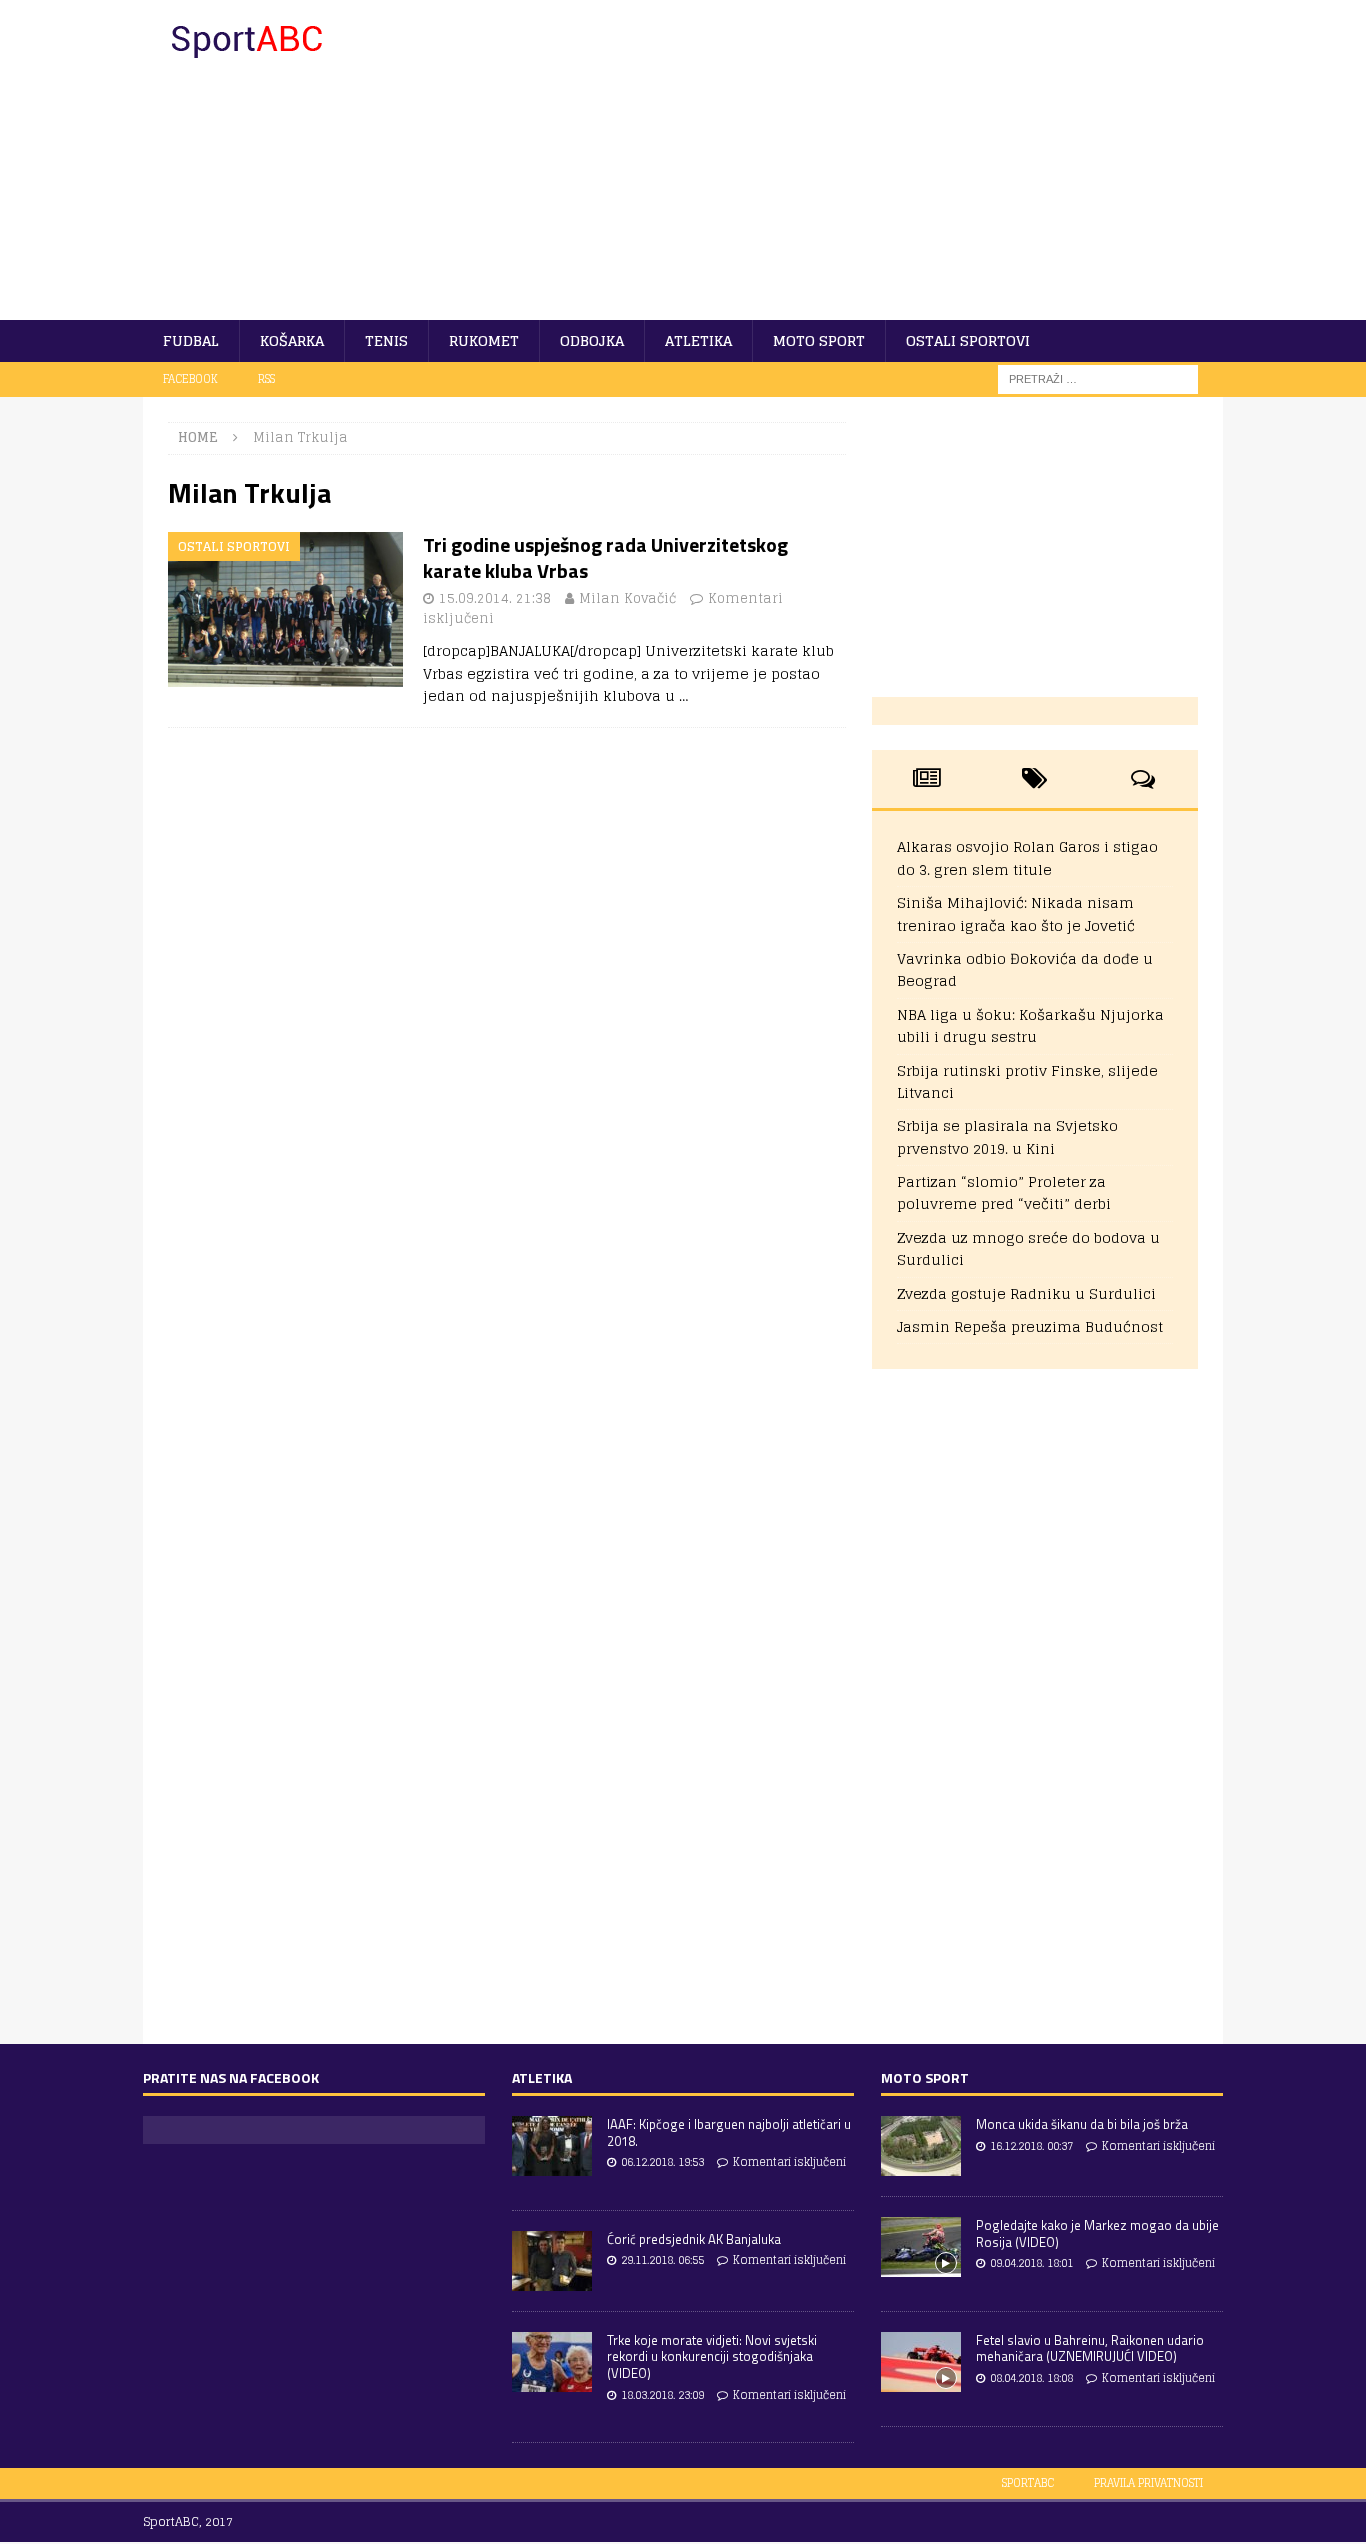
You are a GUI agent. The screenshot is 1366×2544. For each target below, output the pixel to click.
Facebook (190, 379)
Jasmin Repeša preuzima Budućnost (1030, 1326)
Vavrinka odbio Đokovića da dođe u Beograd (1025, 969)
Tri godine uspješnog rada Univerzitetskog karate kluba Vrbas (605, 557)
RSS (266, 379)
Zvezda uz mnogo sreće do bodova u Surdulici (1028, 1248)
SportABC (1028, 2483)
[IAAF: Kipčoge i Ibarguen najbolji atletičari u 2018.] (552, 2146)
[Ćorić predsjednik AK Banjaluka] (552, 2261)
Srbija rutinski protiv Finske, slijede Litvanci (1027, 1081)
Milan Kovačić (627, 598)
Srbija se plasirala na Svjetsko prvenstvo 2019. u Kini (1007, 1136)
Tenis (386, 340)
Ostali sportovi (968, 340)
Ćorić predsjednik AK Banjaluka (694, 2239)
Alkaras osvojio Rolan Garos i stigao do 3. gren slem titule (1027, 857)
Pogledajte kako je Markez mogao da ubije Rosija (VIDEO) (1097, 2233)
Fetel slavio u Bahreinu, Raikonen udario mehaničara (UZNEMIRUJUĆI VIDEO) (1090, 2348)
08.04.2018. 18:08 (1031, 2378)
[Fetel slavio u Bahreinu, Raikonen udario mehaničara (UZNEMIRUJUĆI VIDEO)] (921, 2362)
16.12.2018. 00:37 (1031, 2146)
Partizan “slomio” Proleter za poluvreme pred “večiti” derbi (1004, 1192)
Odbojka (592, 340)
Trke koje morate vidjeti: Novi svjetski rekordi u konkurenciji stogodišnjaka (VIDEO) (712, 2357)
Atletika (698, 340)
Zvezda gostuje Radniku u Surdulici (1026, 1293)
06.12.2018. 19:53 (662, 2162)
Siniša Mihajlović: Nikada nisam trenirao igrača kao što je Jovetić (1016, 913)
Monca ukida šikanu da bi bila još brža (1082, 2124)
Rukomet (484, 340)
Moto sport (819, 340)
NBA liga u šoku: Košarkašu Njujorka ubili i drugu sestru (1030, 1025)
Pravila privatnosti (1148, 2483)
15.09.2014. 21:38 (495, 598)
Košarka (292, 340)
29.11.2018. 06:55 (662, 2260)
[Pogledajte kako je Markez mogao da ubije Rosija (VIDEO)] (921, 2247)
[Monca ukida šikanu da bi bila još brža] (921, 2146)
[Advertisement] (857, 160)
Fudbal (191, 340)
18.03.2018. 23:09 (662, 2395)
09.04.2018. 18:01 (1031, 2263)
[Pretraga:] (1098, 378)
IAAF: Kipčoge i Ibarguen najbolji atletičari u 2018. (729, 2132)
